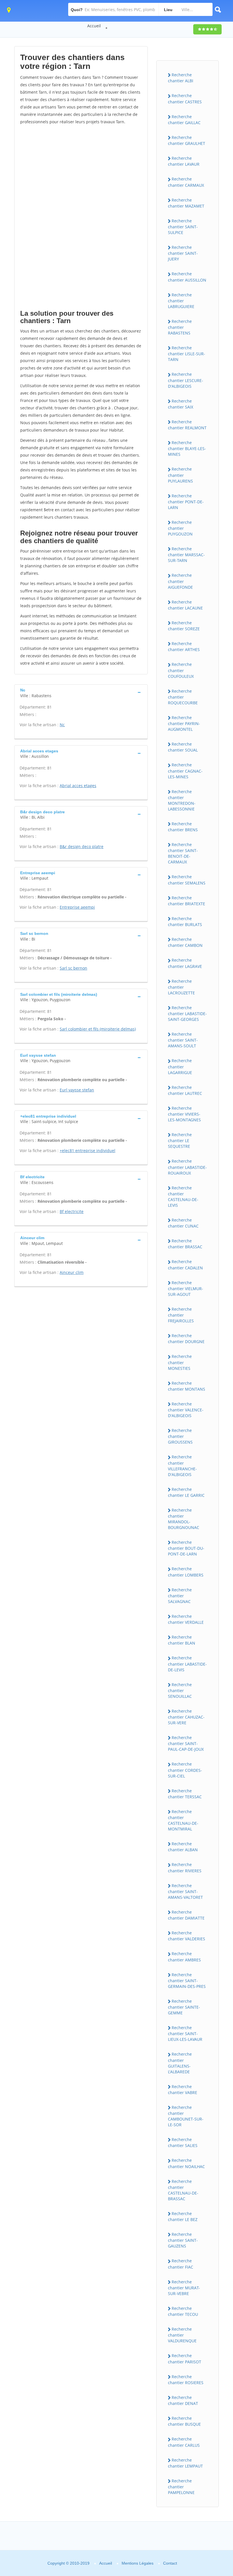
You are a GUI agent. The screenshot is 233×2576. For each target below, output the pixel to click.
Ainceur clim (72, 1272)
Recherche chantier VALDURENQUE (182, 2335)
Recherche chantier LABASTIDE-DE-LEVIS (187, 1664)
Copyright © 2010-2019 (68, 2563)
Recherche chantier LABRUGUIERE (181, 301)
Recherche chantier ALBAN (183, 1847)
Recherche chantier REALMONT (187, 425)
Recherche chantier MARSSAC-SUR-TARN (186, 555)
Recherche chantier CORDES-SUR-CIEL (185, 1770)
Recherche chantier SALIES (183, 2142)
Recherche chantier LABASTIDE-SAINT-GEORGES (187, 1013)
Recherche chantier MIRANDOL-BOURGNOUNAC (184, 1519)
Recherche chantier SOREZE (184, 626)
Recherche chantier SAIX (181, 404)
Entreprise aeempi (77, 907)
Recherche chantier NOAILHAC (186, 2163)
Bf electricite (72, 1211)
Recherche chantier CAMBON (185, 942)
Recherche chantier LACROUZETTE (181, 987)
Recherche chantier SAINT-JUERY (183, 253)
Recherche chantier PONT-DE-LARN (186, 502)
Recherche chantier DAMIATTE (186, 1915)
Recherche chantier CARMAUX (186, 182)
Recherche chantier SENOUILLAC (180, 1690)
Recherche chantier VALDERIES (187, 1936)
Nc (62, 725)
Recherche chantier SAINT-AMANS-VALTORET (185, 1891)
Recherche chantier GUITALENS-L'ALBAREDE (180, 2063)
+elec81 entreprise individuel (88, 1151)
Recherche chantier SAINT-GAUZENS (183, 2240)
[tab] (81, 692)
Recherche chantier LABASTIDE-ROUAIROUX (187, 1167)
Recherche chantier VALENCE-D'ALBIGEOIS (186, 1410)
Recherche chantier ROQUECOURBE (183, 697)
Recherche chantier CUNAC (183, 1223)
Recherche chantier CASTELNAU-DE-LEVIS (183, 1196)
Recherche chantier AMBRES (184, 1957)
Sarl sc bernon (73, 968)
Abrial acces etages (78, 786)
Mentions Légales (138, 2563)
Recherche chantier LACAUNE (185, 605)
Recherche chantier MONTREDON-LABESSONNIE (182, 800)
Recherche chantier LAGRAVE (185, 963)
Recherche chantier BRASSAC (185, 1244)
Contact (170, 2563)
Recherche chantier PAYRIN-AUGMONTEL (184, 723)
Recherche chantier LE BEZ (183, 2216)
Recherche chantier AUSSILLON (187, 277)
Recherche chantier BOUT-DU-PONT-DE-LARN (186, 1548)
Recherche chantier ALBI (181, 78)
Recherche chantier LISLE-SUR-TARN (187, 354)
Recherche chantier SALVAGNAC (180, 1596)
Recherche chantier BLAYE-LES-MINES (187, 448)
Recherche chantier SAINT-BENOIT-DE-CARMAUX (183, 853)
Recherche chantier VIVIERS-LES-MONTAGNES (184, 1114)
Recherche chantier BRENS (183, 827)
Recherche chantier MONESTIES (180, 1362)
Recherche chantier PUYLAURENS (180, 475)
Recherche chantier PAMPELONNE (181, 2487)
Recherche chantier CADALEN (185, 1265)
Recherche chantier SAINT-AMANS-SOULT (183, 1040)
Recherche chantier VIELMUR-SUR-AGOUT (186, 1288)
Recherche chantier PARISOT (185, 2359)
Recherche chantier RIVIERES (185, 1867)
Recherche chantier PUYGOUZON (180, 528)
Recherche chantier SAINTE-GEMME (184, 2007)
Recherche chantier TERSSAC (185, 1794)
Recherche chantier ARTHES (184, 646)
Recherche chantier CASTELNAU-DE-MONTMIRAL (183, 1820)
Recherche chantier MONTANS (187, 1386)
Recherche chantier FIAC (181, 2264)
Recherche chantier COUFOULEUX (181, 670)
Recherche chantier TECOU (183, 2311)
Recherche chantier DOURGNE (186, 1339)
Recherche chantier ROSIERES (186, 2380)
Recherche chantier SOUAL (183, 747)
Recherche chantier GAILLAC (184, 120)
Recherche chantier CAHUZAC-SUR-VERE (186, 1717)
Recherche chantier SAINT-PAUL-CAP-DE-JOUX (186, 1743)
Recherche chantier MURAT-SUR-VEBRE (184, 2288)
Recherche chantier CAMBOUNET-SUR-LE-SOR (186, 2116)
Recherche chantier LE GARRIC (186, 1492)
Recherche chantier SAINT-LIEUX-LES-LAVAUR (185, 2033)
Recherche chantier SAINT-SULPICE (183, 227)
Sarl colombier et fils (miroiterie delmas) (98, 1029)
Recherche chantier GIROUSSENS (180, 1436)
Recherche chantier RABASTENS (180, 327)
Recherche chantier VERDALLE (186, 1619)
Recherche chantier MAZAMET (186, 203)
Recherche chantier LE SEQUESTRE (180, 1140)
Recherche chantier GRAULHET (187, 140)
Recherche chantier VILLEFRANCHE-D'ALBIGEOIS (182, 1465)
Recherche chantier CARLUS (184, 2442)
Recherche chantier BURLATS (185, 921)
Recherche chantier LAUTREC (185, 1090)
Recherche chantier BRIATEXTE (187, 901)
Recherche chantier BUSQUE (184, 2421)
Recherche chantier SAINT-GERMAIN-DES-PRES (187, 1980)
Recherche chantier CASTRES (185, 98)
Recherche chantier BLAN (182, 1640)
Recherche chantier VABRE (183, 2089)
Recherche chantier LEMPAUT (185, 2463)
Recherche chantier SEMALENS (187, 880)
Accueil (94, 26)
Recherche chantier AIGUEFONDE (180, 581)
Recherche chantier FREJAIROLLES (181, 1315)
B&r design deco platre (82, 846)
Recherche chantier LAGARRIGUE (180, 1066)
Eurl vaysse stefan (77, 1090)
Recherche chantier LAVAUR (184, 161)
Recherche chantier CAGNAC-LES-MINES (185, 771)
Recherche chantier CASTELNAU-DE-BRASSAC (183, 2190)
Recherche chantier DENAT (183, 2400)
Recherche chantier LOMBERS (186, 1572)
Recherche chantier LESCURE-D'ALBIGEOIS (186, 380)
